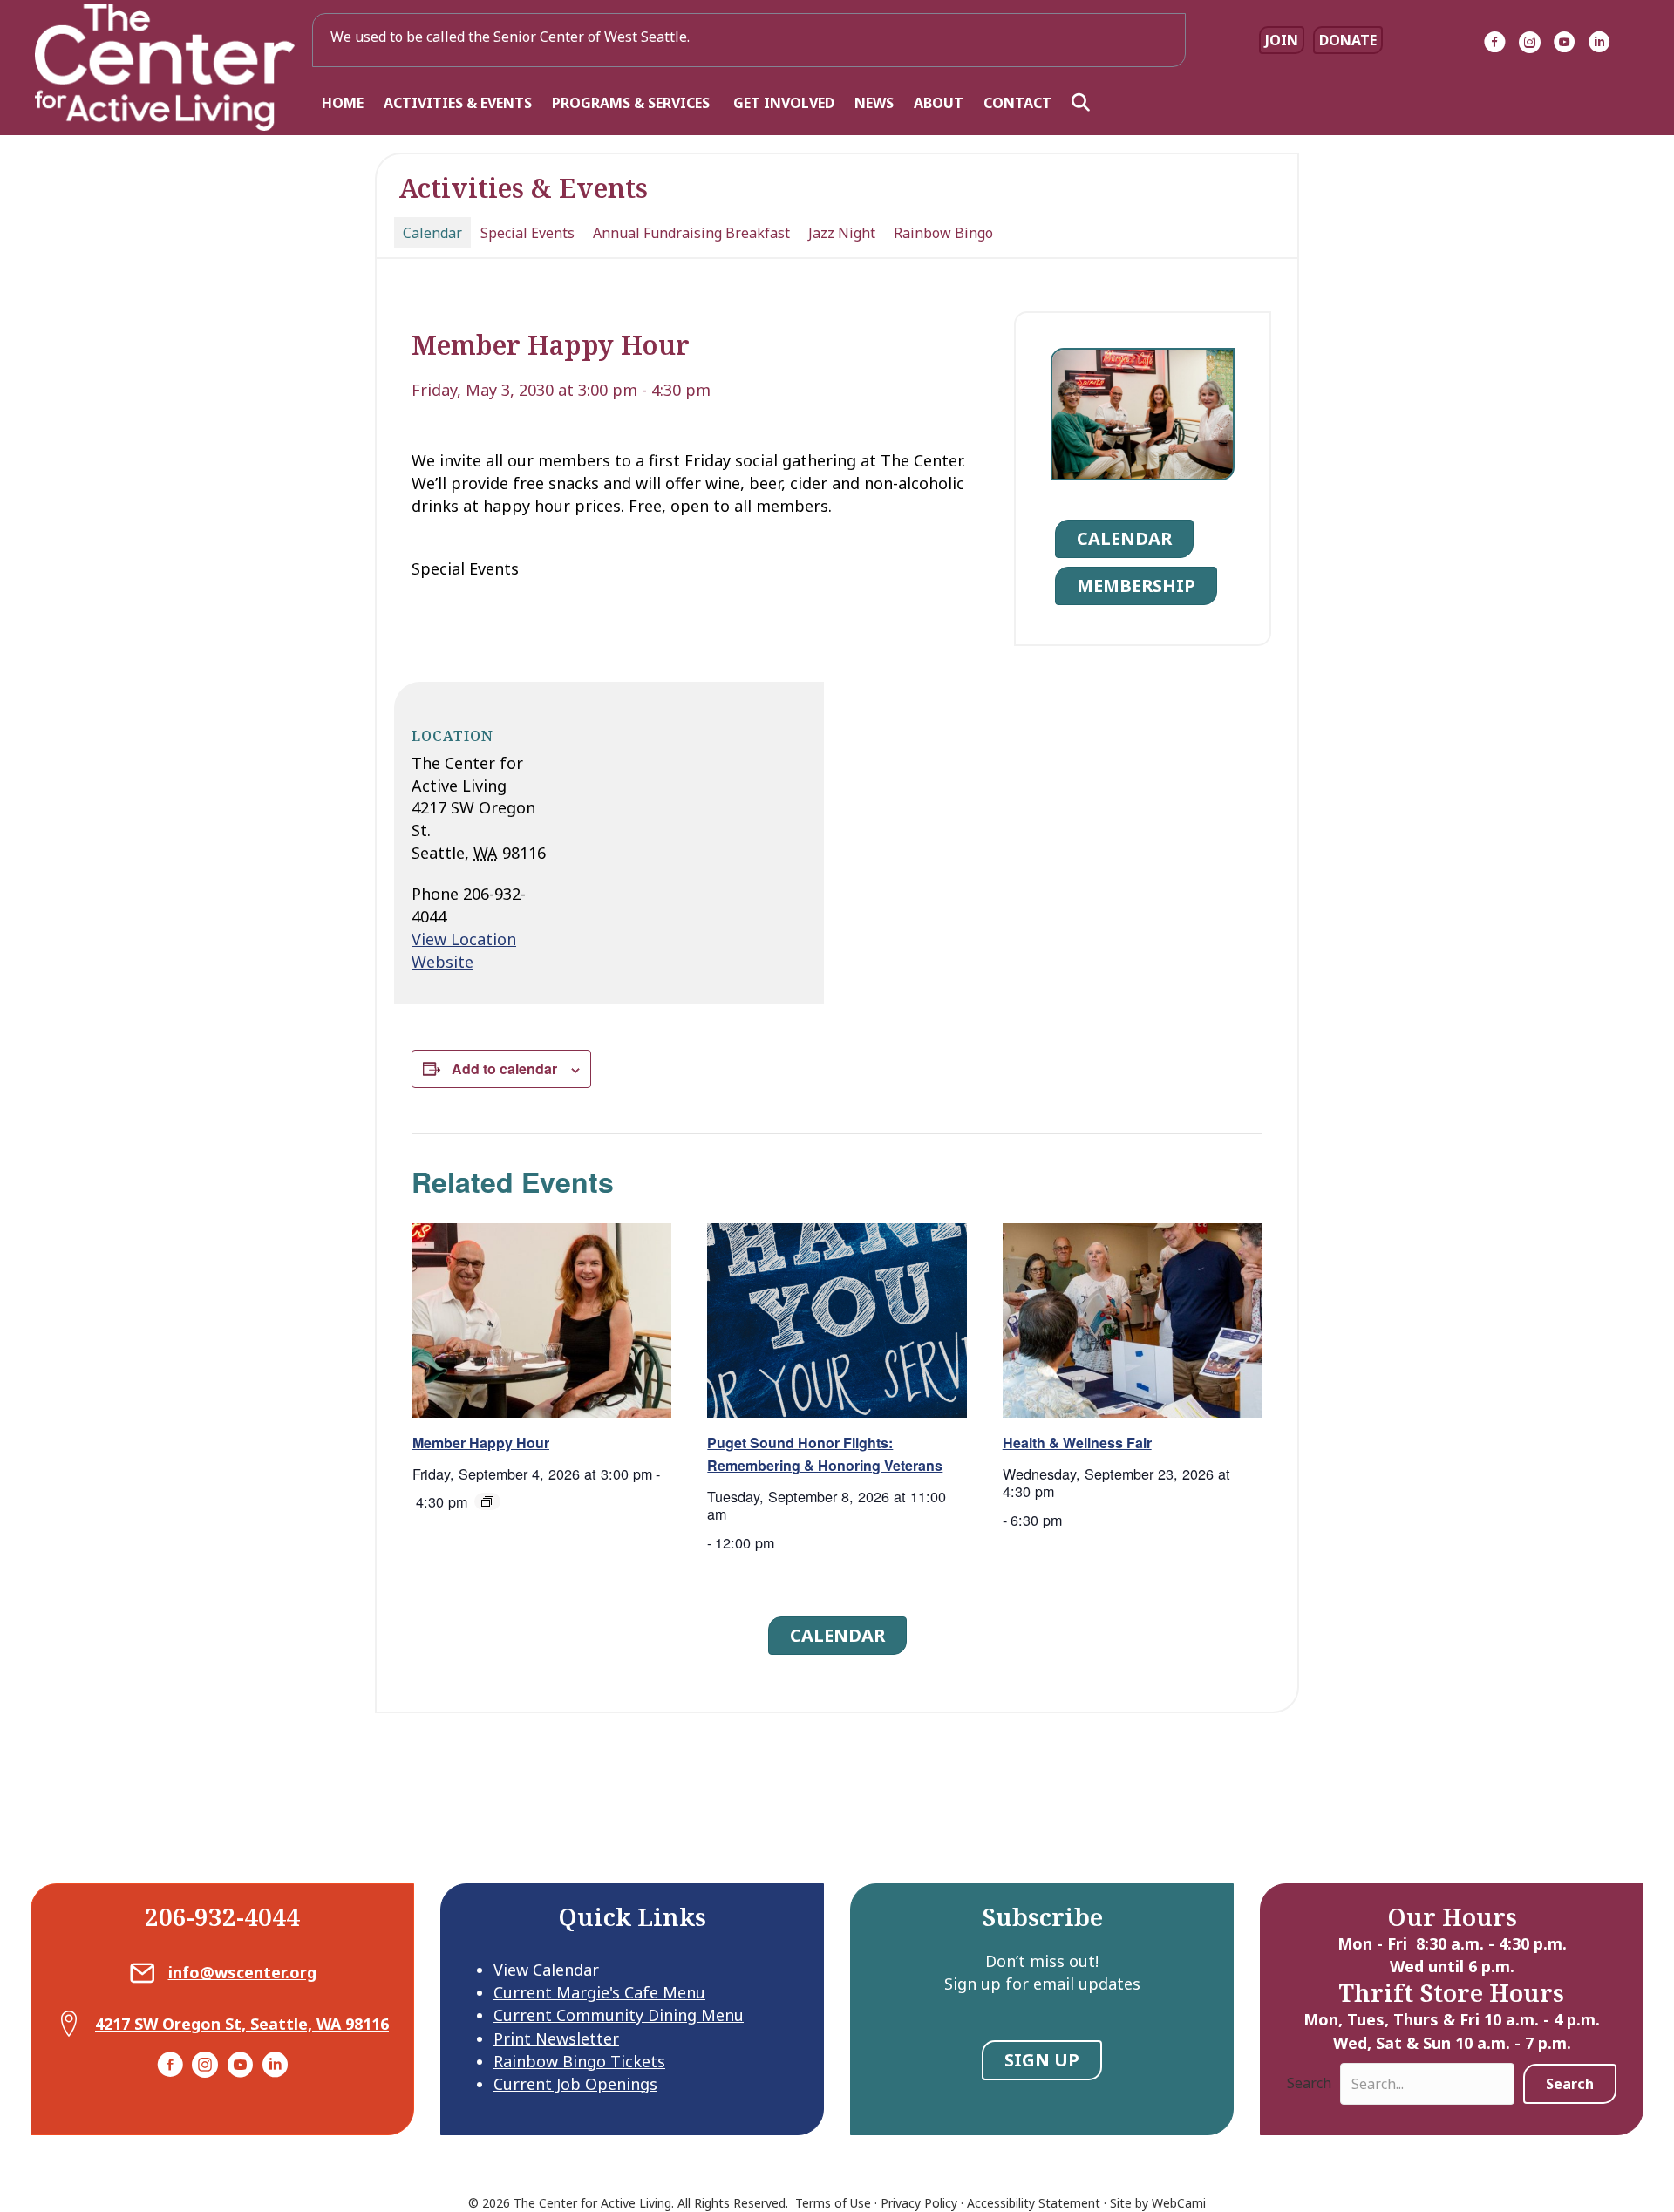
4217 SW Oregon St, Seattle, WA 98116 (242, 2024)
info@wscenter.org (242, 1972)
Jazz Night (842, 233)
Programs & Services (633, 103)
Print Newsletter (556, 2038)
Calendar (432, 233)
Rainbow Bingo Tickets (579, 2061)
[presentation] (542, 1320)
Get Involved (784, 103)
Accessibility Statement (1034, 2203)
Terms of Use (833, 2203)
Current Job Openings (575, 2084)
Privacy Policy (919, 2203)
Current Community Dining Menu (619, 2015)
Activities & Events (458, 103)
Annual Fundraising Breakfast (691, 233)
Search (1309, 2083)
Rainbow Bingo (943, 233)
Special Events (527, 233)
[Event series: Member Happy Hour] (487, 1501)
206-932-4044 (222, 1916)
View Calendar (546, 1970)
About (939, 103)
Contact (1017, 103)
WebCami (1179, 2203)
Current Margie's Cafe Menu (599, 1992)
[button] (1084, 103)
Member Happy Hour (481, 1443)
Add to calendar (504, 1069)
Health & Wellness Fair (1077, 1443)
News (874, 103)
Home (343, 103)
